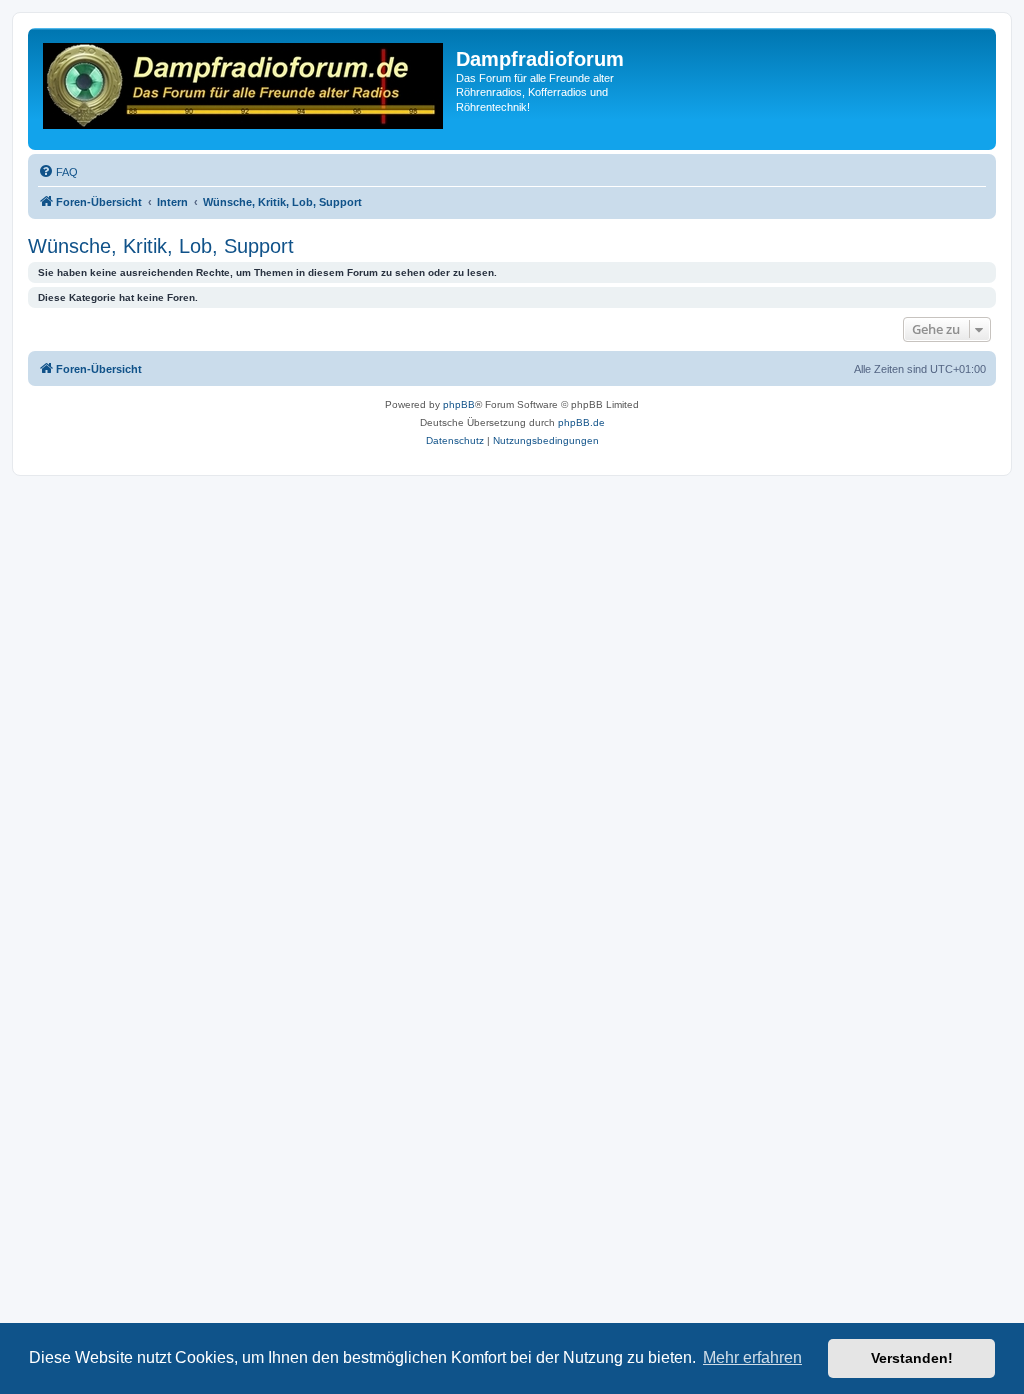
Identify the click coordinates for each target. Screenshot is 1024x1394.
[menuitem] (58, 172)
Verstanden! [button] (912, 1358)
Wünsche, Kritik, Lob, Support (161, 246)
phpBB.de (581, 422)
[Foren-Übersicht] (244, 89)
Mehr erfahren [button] (752, 1357)
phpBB (459, 404)
